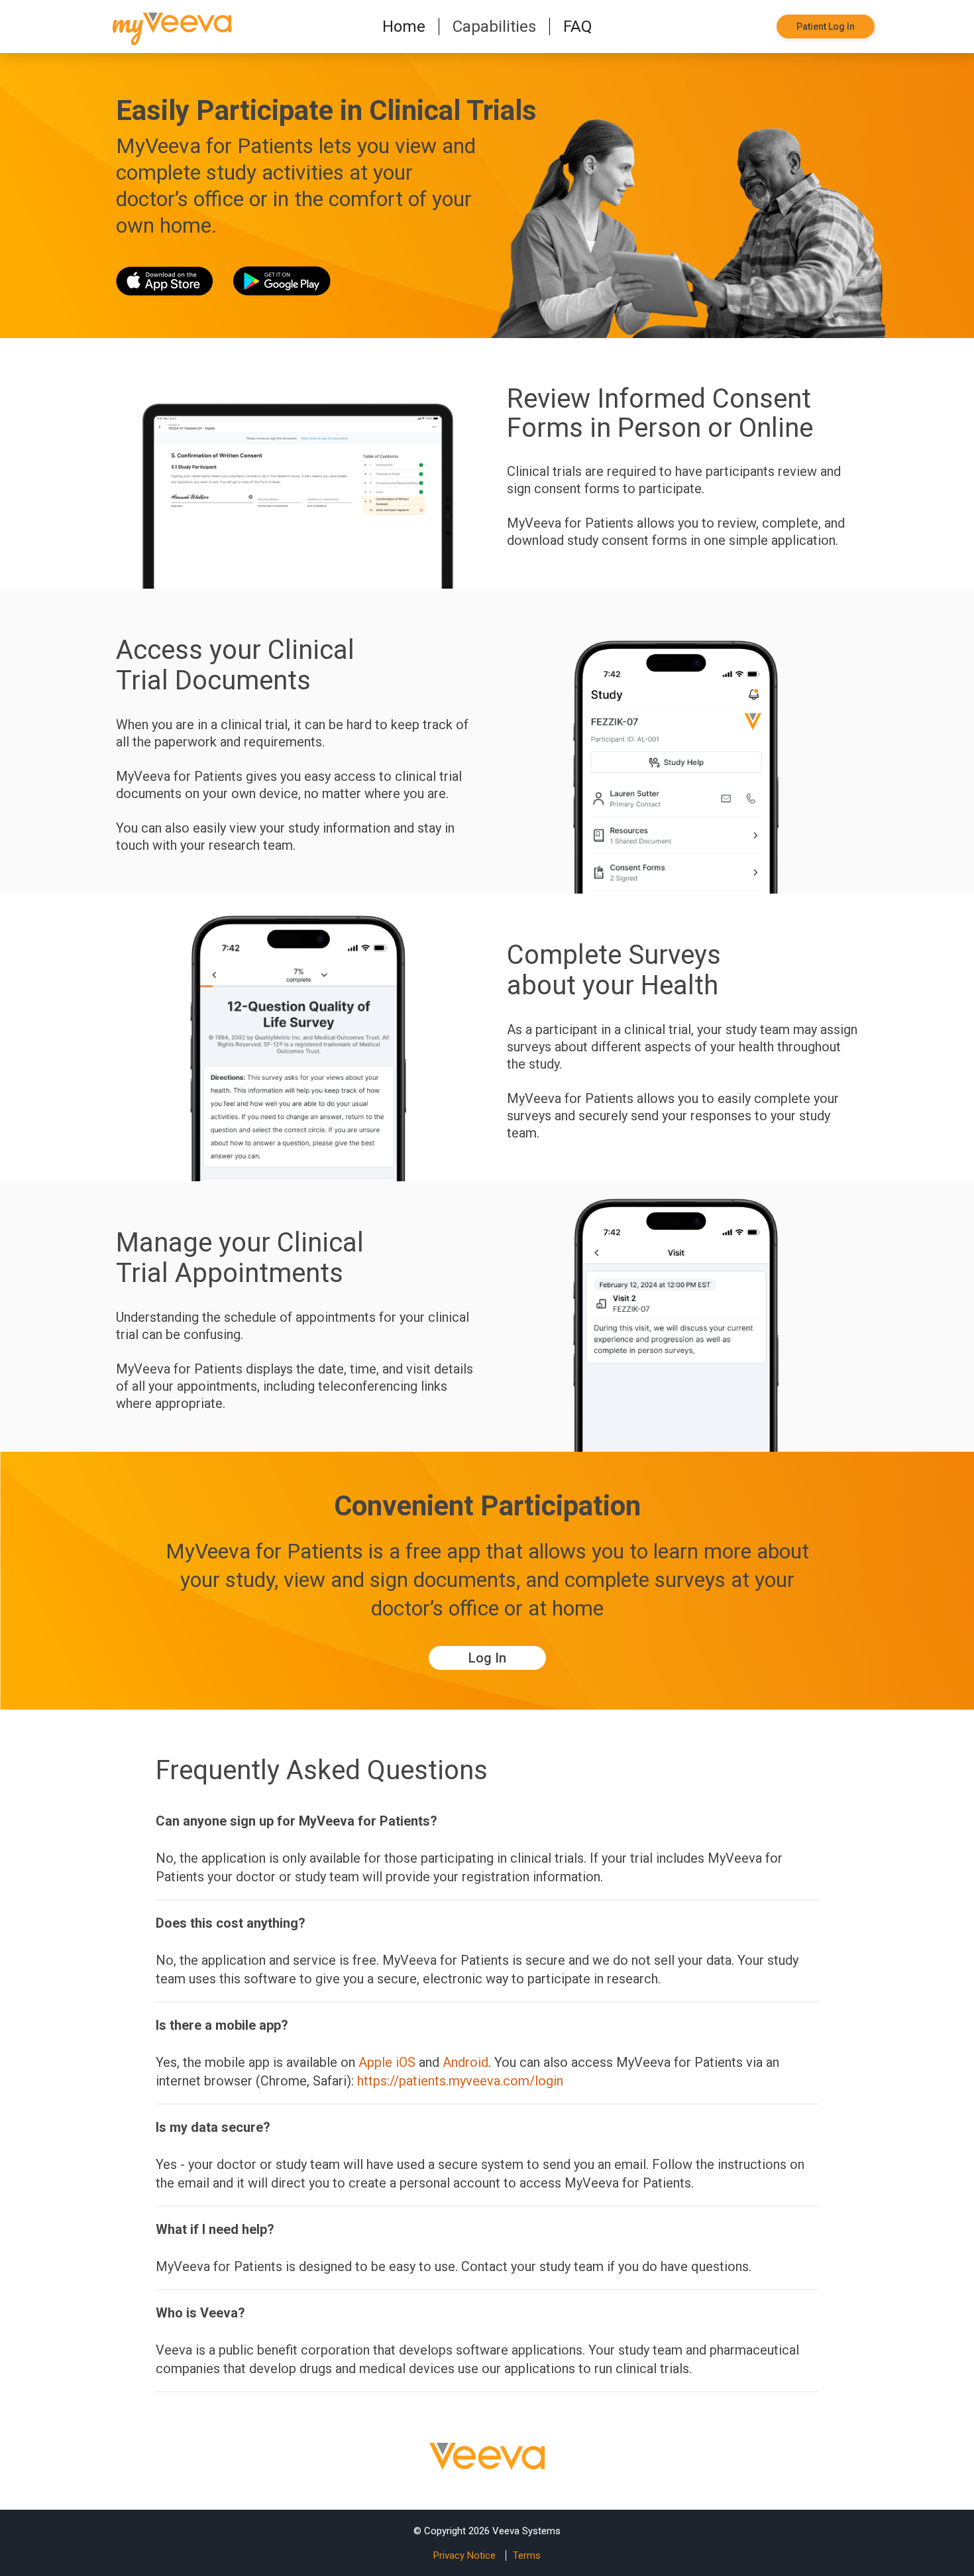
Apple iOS (387, 2062)
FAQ (578, 27)
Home (404, 27)
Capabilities (494, 27)
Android (465, 2062)
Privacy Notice (464, 2555)
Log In (487, 1658)
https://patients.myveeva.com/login (460, 2081)
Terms (527, 2555)
